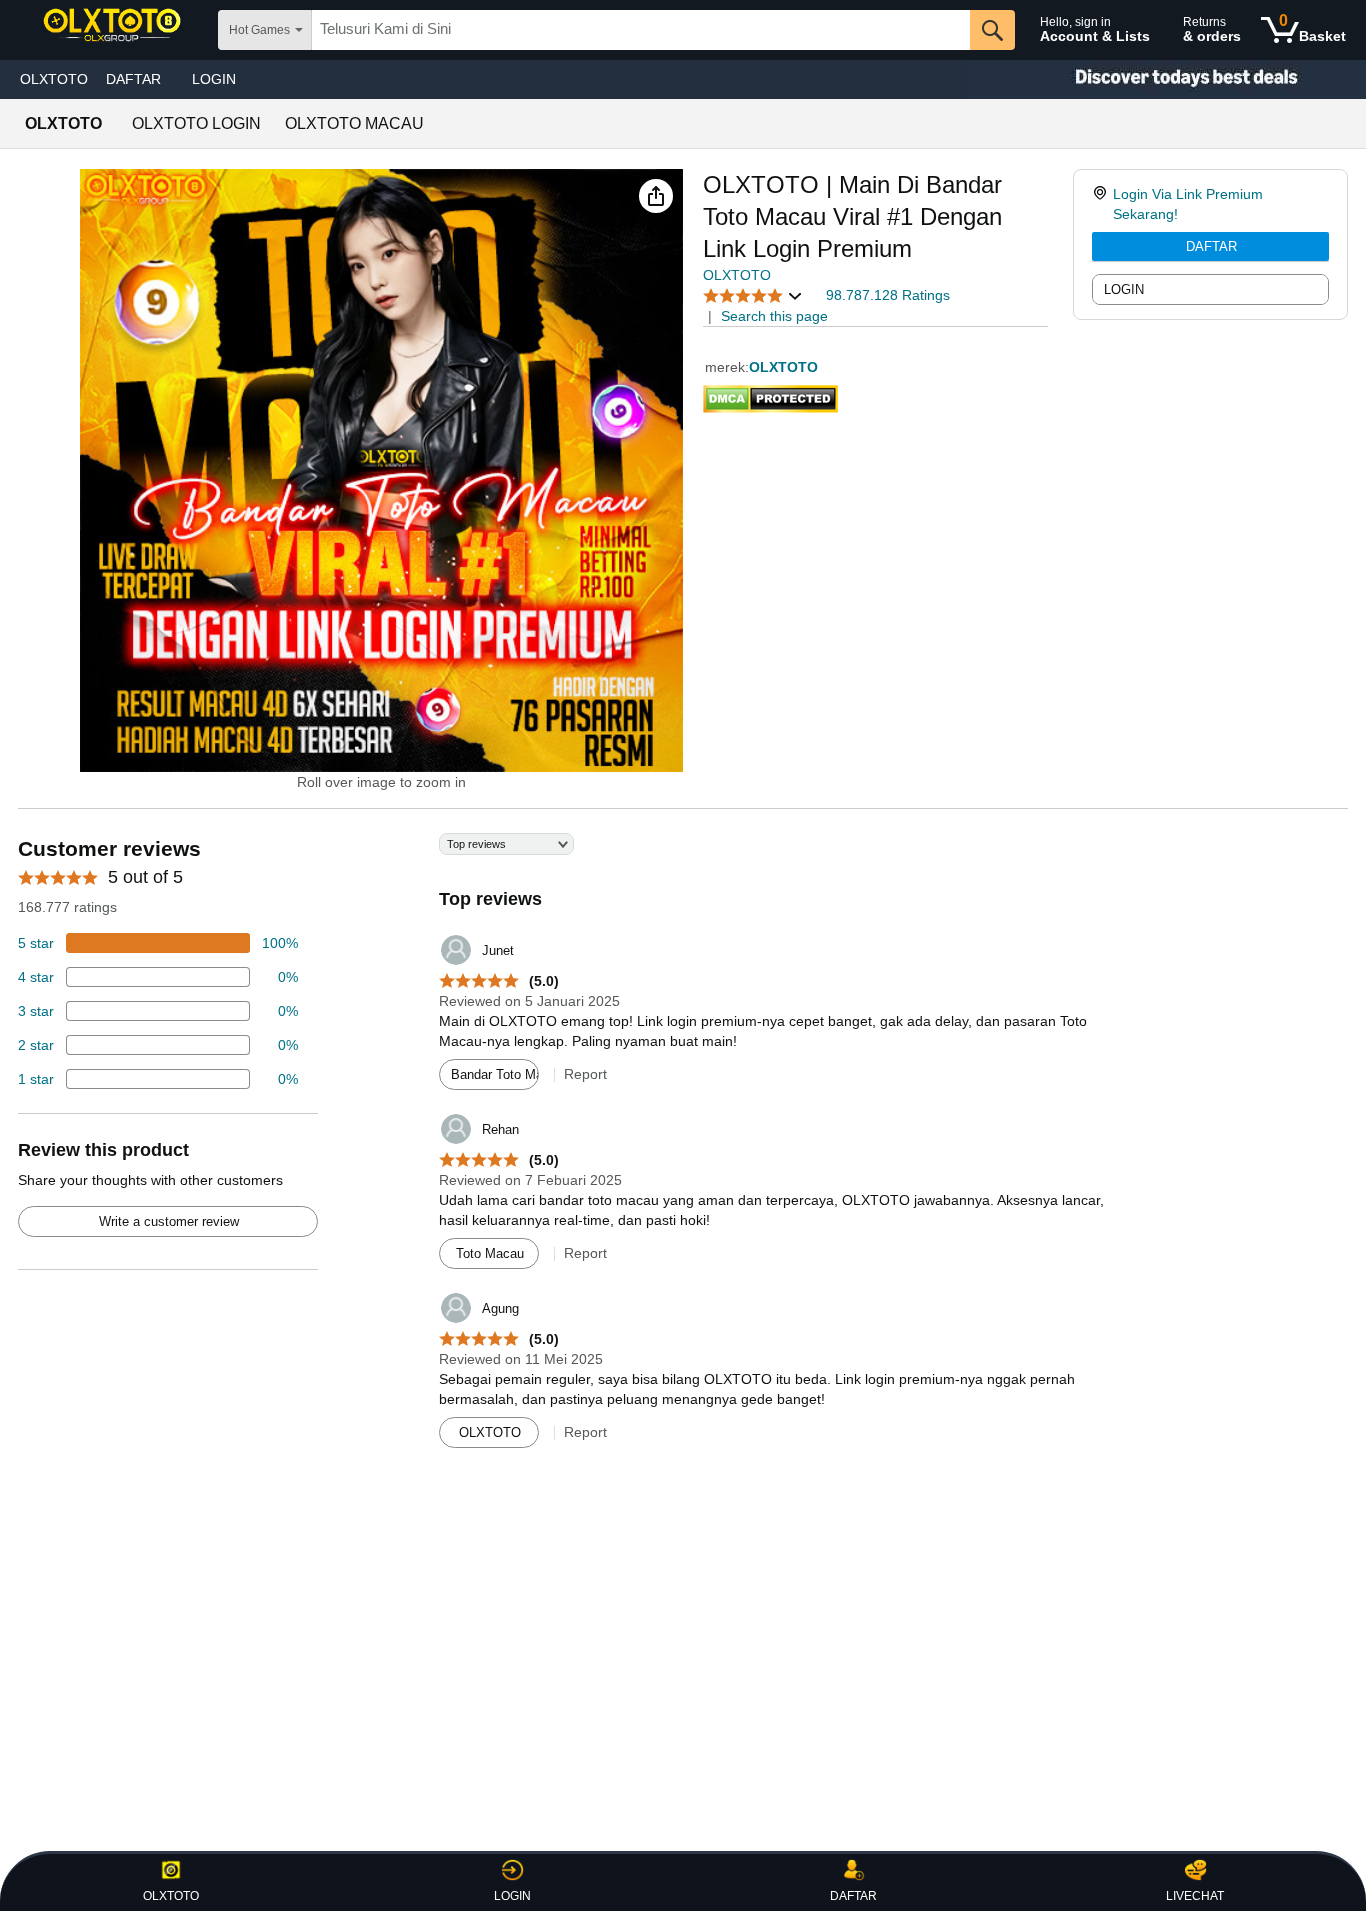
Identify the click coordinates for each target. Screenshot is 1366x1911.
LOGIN (214, 79)
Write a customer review (169, 1221)
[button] (656, 196)
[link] (1102, 204)
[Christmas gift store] (1166, 79)
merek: (727, 367)
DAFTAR (1211, 246)
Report (585, 1074)
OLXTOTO (54, 79)
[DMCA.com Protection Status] (770, 395)
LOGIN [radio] (1124, 289)
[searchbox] (641, 30)
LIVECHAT (1195, 1896)
